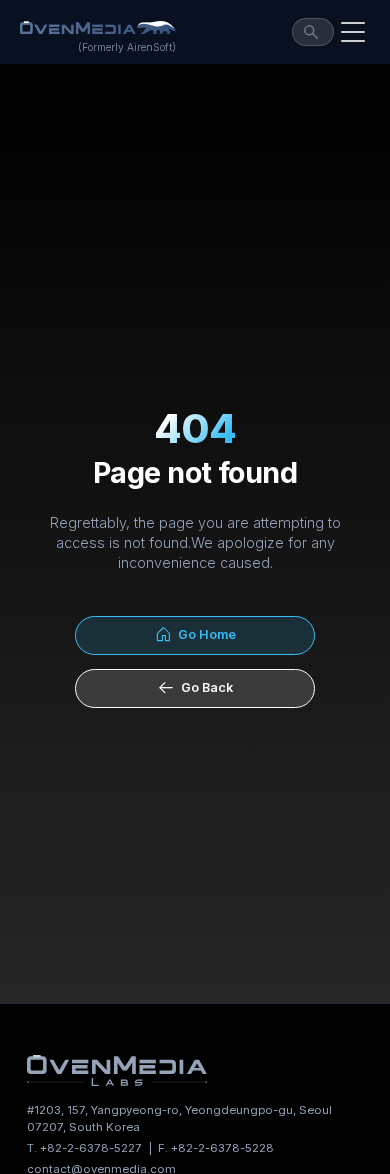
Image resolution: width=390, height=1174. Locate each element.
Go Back (204, 687)
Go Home (204, 634)
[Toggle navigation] (353, 32)
